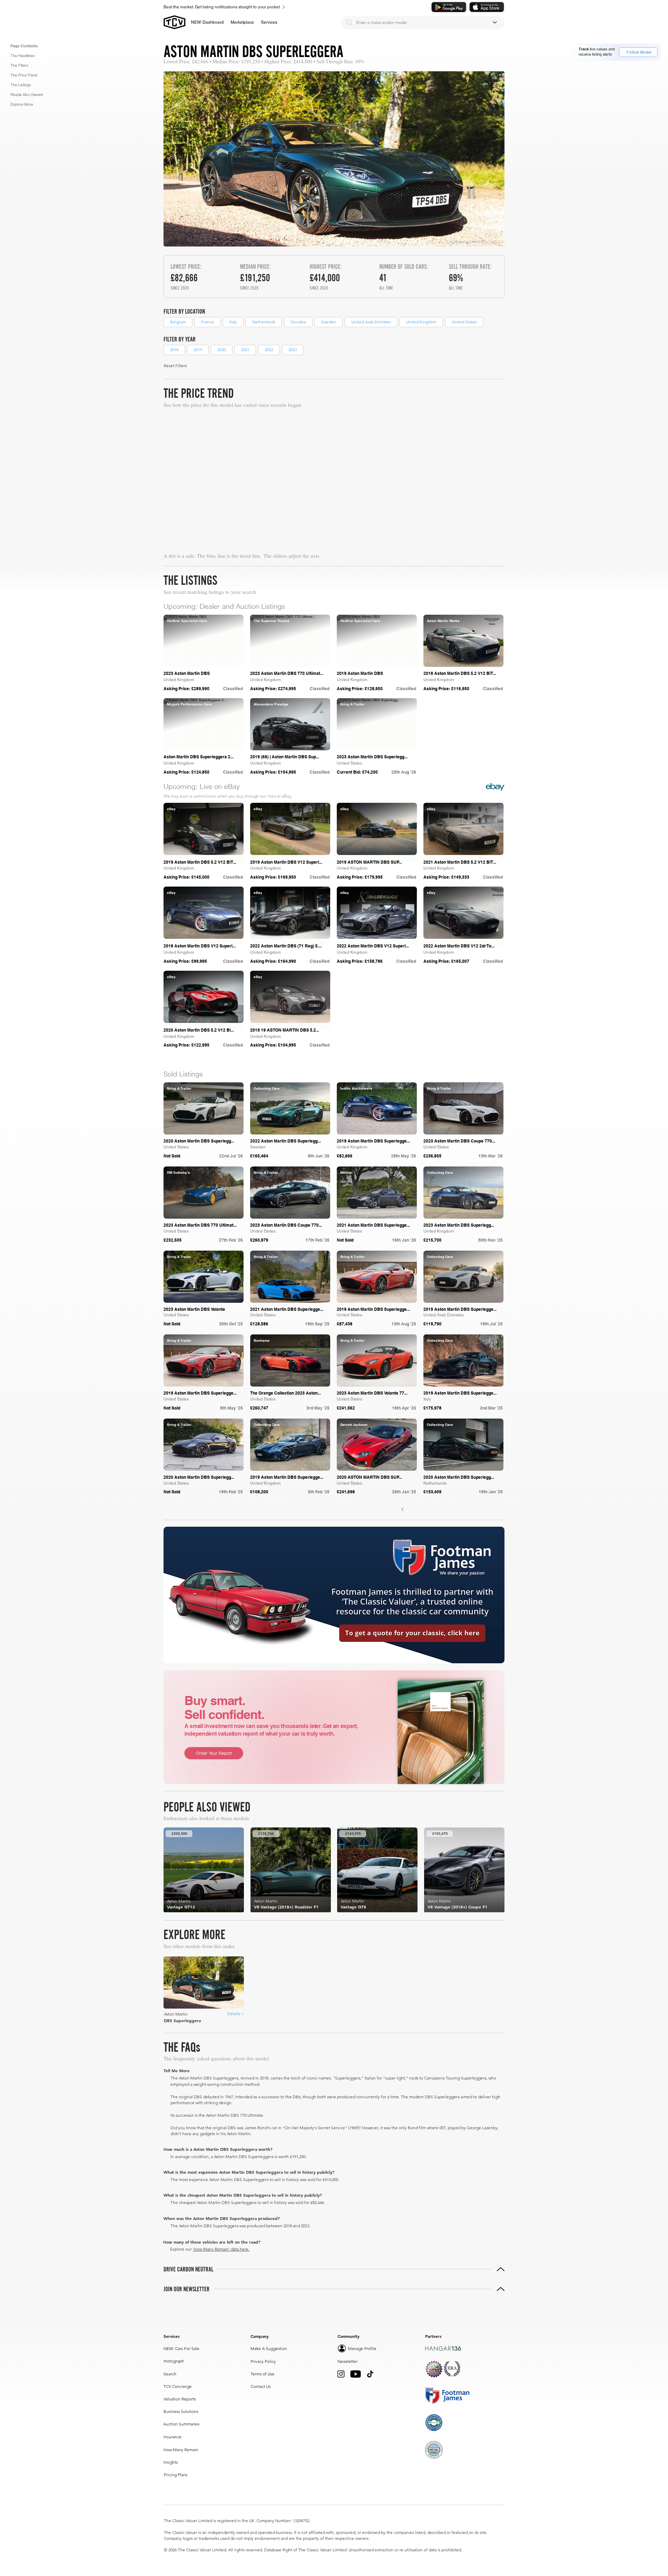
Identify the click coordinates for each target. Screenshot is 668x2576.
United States (464, 322)
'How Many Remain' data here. (221, 2249)
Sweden (329, 322)
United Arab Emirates (371, 322)
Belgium (178, 322)
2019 (198, 350)
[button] (242, 22)
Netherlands (264, 322)
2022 (269, 350)
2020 (222, 350)
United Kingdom (421, 322)
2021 (245, 350)
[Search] (349, 23)
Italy (233, 322)
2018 (174, 350)
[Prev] (403, 1509)
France (208, 322)
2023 (293, 350)
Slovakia (298, 322)
